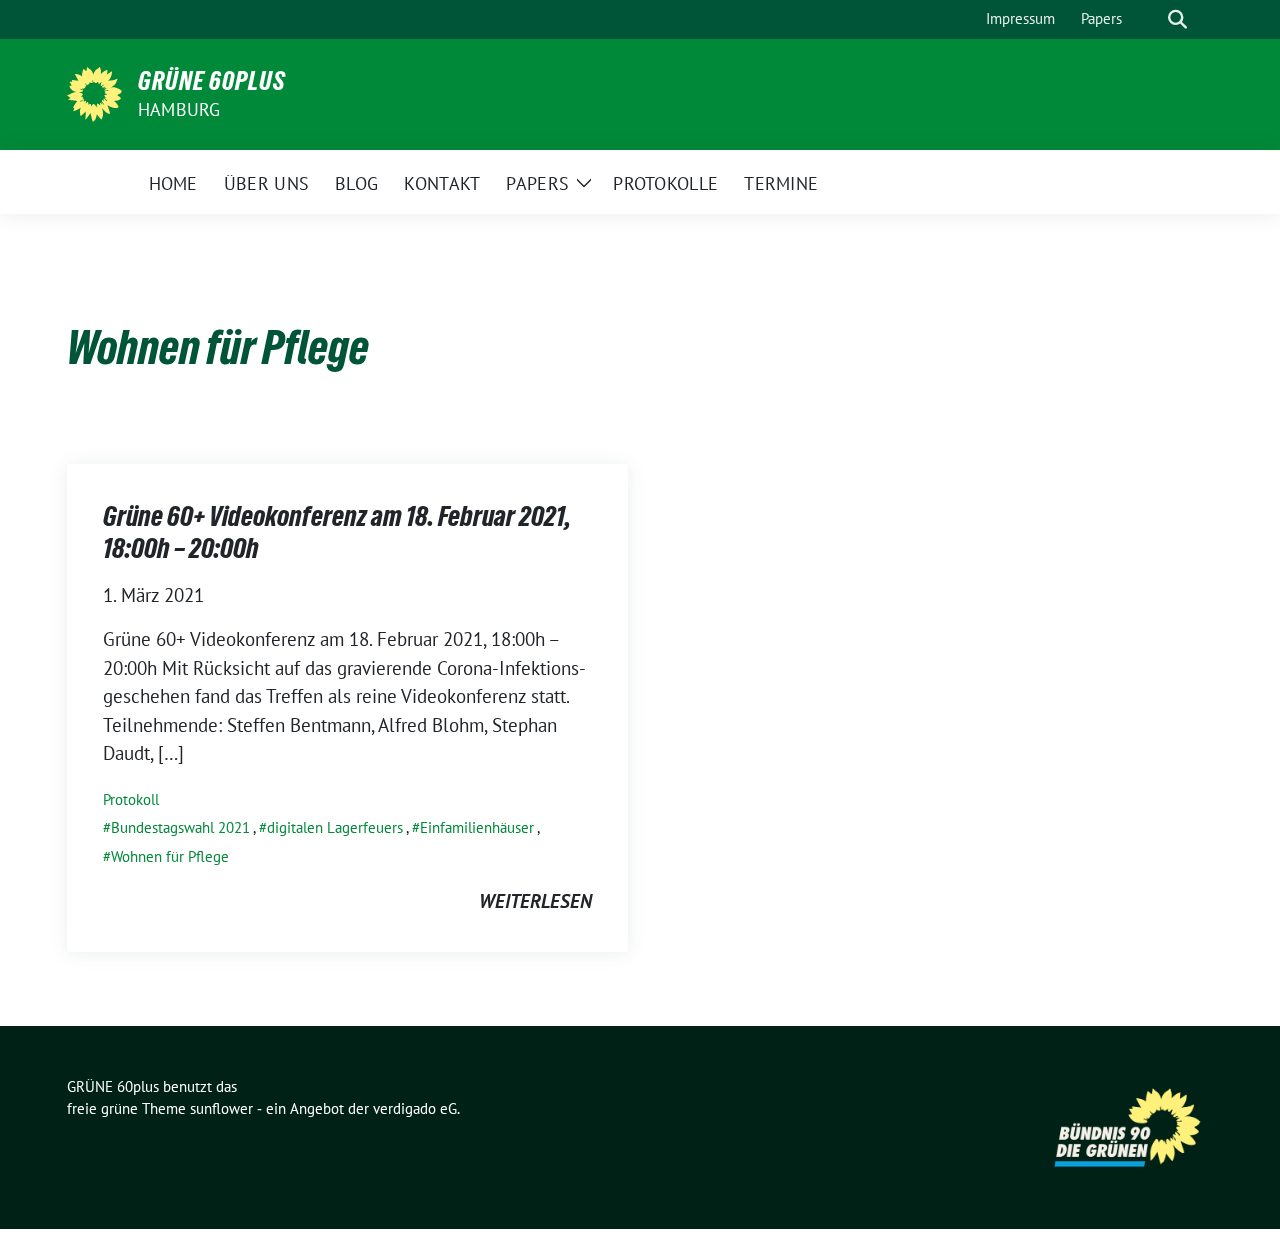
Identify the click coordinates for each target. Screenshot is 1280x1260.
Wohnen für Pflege (170, 856)
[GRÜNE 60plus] (94, 92)
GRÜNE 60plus (212, 81)
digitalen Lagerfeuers (335, 827)
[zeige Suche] (1177, 19)
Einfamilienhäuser (477, 827)
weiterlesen (535, 901)
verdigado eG (415, 1108)
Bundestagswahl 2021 (180, 827)
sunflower (221, 1108)
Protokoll (131, 799)
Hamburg (179, 109)
